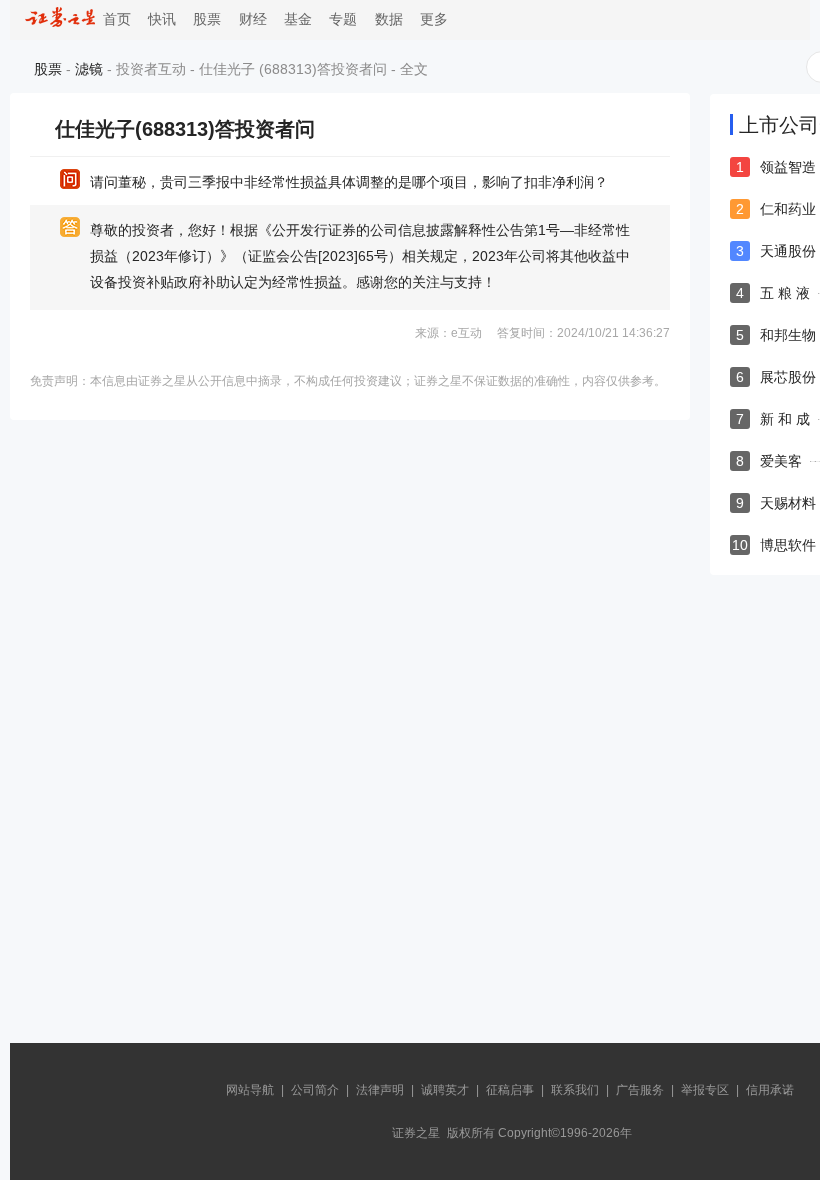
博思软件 (788, 545)
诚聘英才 (445, 1090)
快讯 (162, 19)
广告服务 (640, 1090)
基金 (298, 19)
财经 (253, 19)
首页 (113, 19)
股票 (207, 19)
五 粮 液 (785, 293)
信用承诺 (770, 1090)
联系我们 (575, 1090)
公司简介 (315, 1090)
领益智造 (788, 167)
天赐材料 (788, 503)
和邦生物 (788, 335)
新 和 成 (785, 419)
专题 (343, 19)
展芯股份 (788, 377)
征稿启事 (510, 1090)
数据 (389, 19)
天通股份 (788, 251)
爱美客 (781, 461)
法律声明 (380, 1090)
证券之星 (416, 1133)
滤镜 (89, 69)
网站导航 (250, 1090)
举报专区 (705, 1090)
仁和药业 (788, 209)
